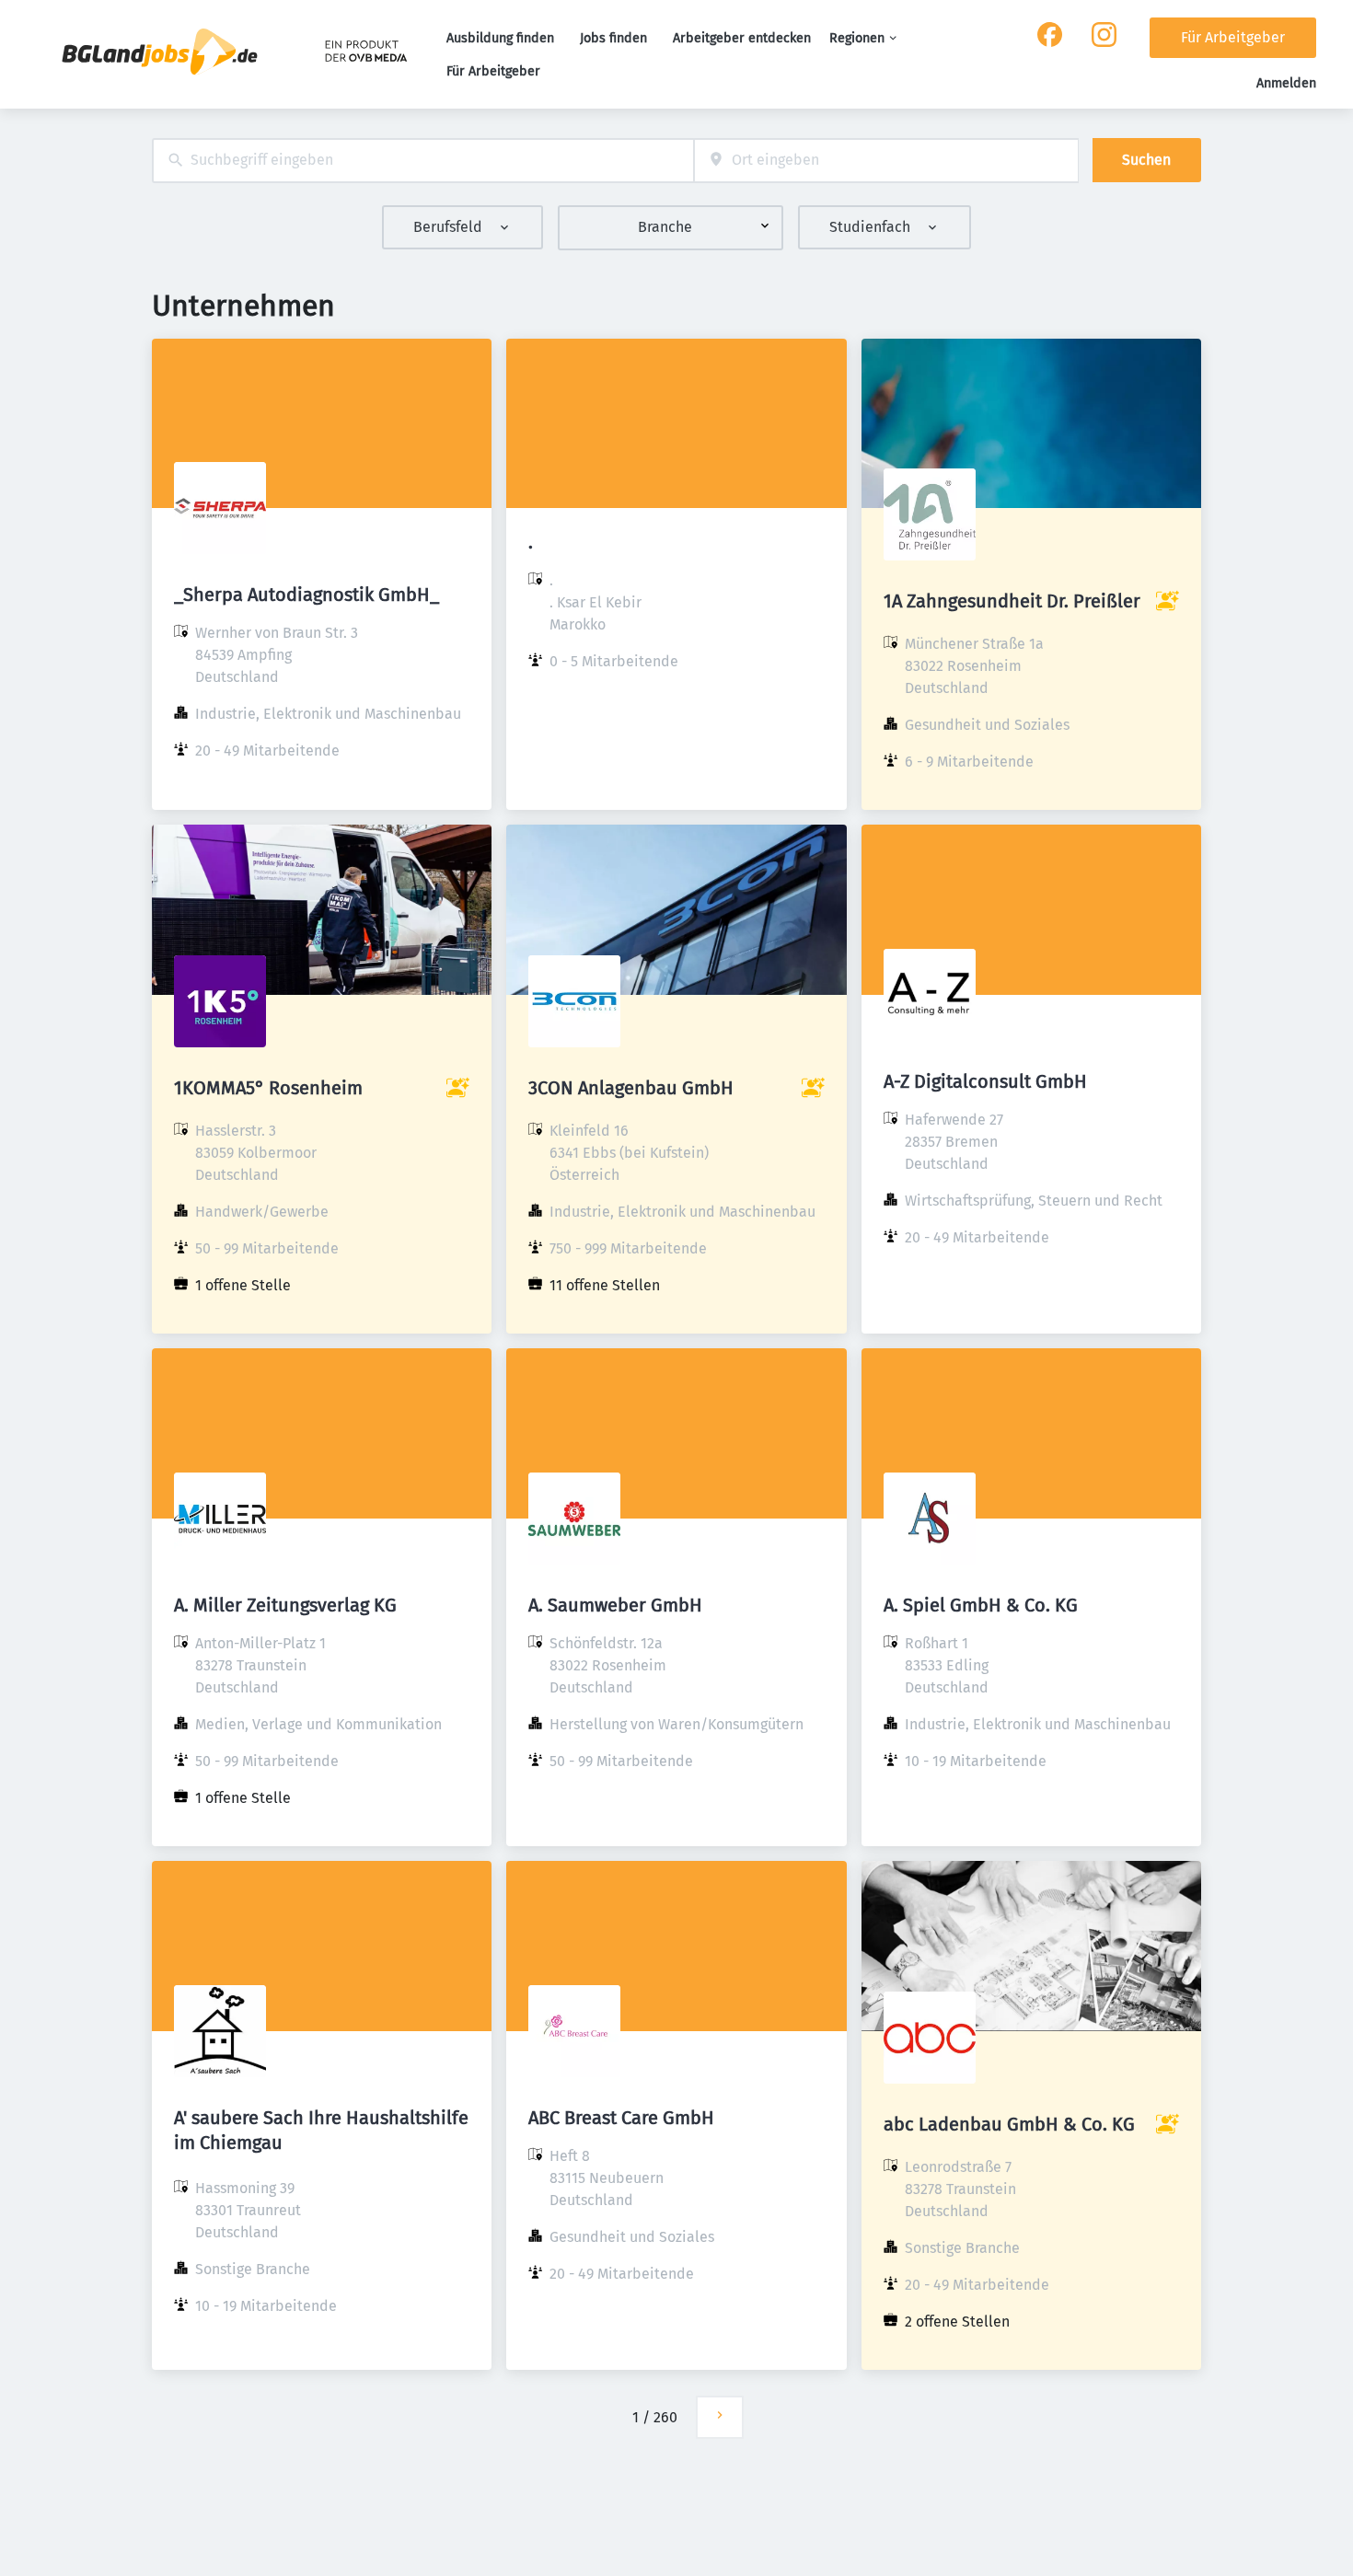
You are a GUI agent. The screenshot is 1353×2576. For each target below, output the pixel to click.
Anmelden (1286, 83)
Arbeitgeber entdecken (742, 38)
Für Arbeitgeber (493, 71)
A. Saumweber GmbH (615, 1605)
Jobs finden (613, 38)
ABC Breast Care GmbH (621, 2118)
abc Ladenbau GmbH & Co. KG (1009, 2124)
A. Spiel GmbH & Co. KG (981, 1605)
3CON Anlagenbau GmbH (631, 1088)
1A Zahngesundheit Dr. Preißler (1012, 601)
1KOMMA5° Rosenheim (268, 1088)
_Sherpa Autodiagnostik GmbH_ (306, 595)
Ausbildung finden (500, 38)
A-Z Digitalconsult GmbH (985, 1081)
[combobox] (423, 161)
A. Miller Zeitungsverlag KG (285, 1605)
